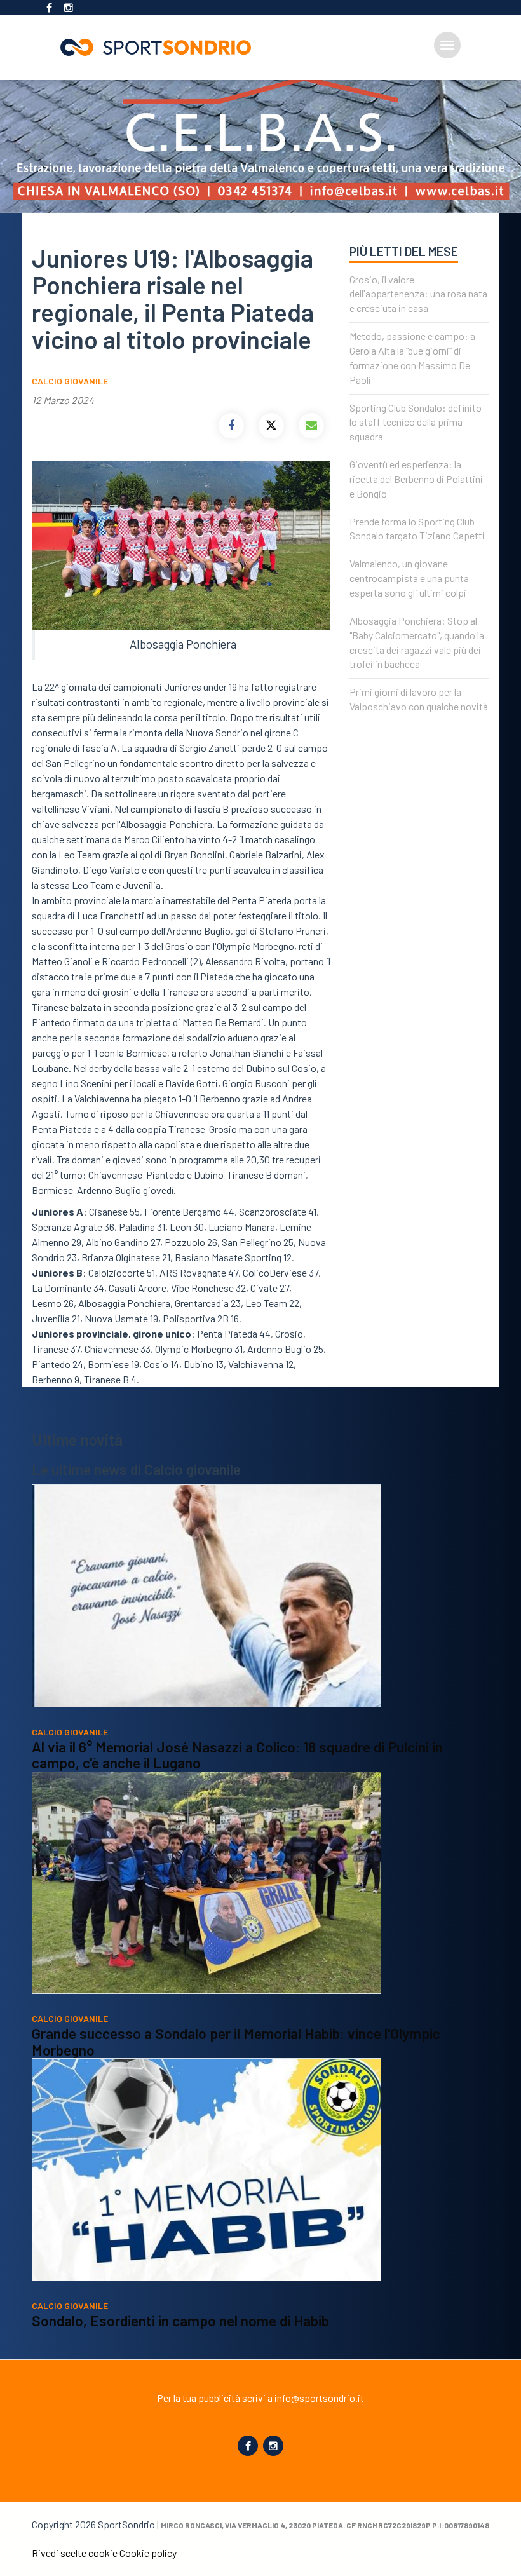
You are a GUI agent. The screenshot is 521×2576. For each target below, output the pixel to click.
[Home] (161, 47)
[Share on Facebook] (231, 426)
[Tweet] (271, 426)
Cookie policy (148, 2553)
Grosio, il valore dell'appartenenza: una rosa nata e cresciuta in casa (418, 294)
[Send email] (311, 426)
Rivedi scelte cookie (75, 2553)
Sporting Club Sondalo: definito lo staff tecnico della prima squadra (416, 422)
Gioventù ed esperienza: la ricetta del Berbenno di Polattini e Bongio (416, 479)
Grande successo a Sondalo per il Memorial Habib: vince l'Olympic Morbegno (236, 2042)
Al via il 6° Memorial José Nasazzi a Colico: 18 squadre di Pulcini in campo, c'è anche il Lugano (237, 1755)
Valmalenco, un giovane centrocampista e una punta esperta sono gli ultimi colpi (409, 578)
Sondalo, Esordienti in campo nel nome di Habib (180, 2321)
